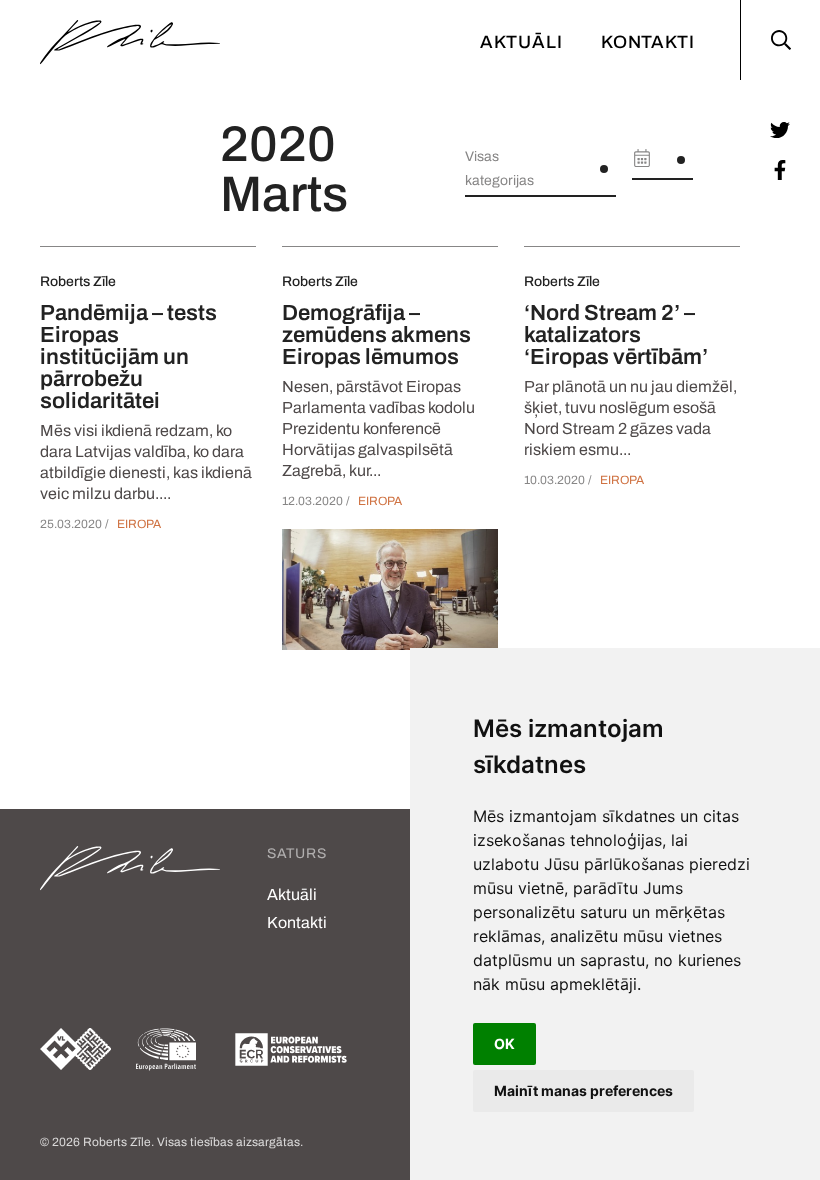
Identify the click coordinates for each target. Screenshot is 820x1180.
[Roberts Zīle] (130, 40)
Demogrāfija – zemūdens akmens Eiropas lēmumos (376, 335)
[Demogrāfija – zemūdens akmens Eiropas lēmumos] (390, 589)
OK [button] (504, 1043)
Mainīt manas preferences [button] (583, 1090)
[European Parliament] (170, 1049)
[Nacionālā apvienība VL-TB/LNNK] (75, 1049)
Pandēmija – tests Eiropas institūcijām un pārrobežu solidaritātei (128, 357)
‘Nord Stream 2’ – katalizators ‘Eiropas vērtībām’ (616, 335)
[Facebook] (780, 170)
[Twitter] (780, 130)
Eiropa (139, 524)
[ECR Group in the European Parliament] (291, 1049)
